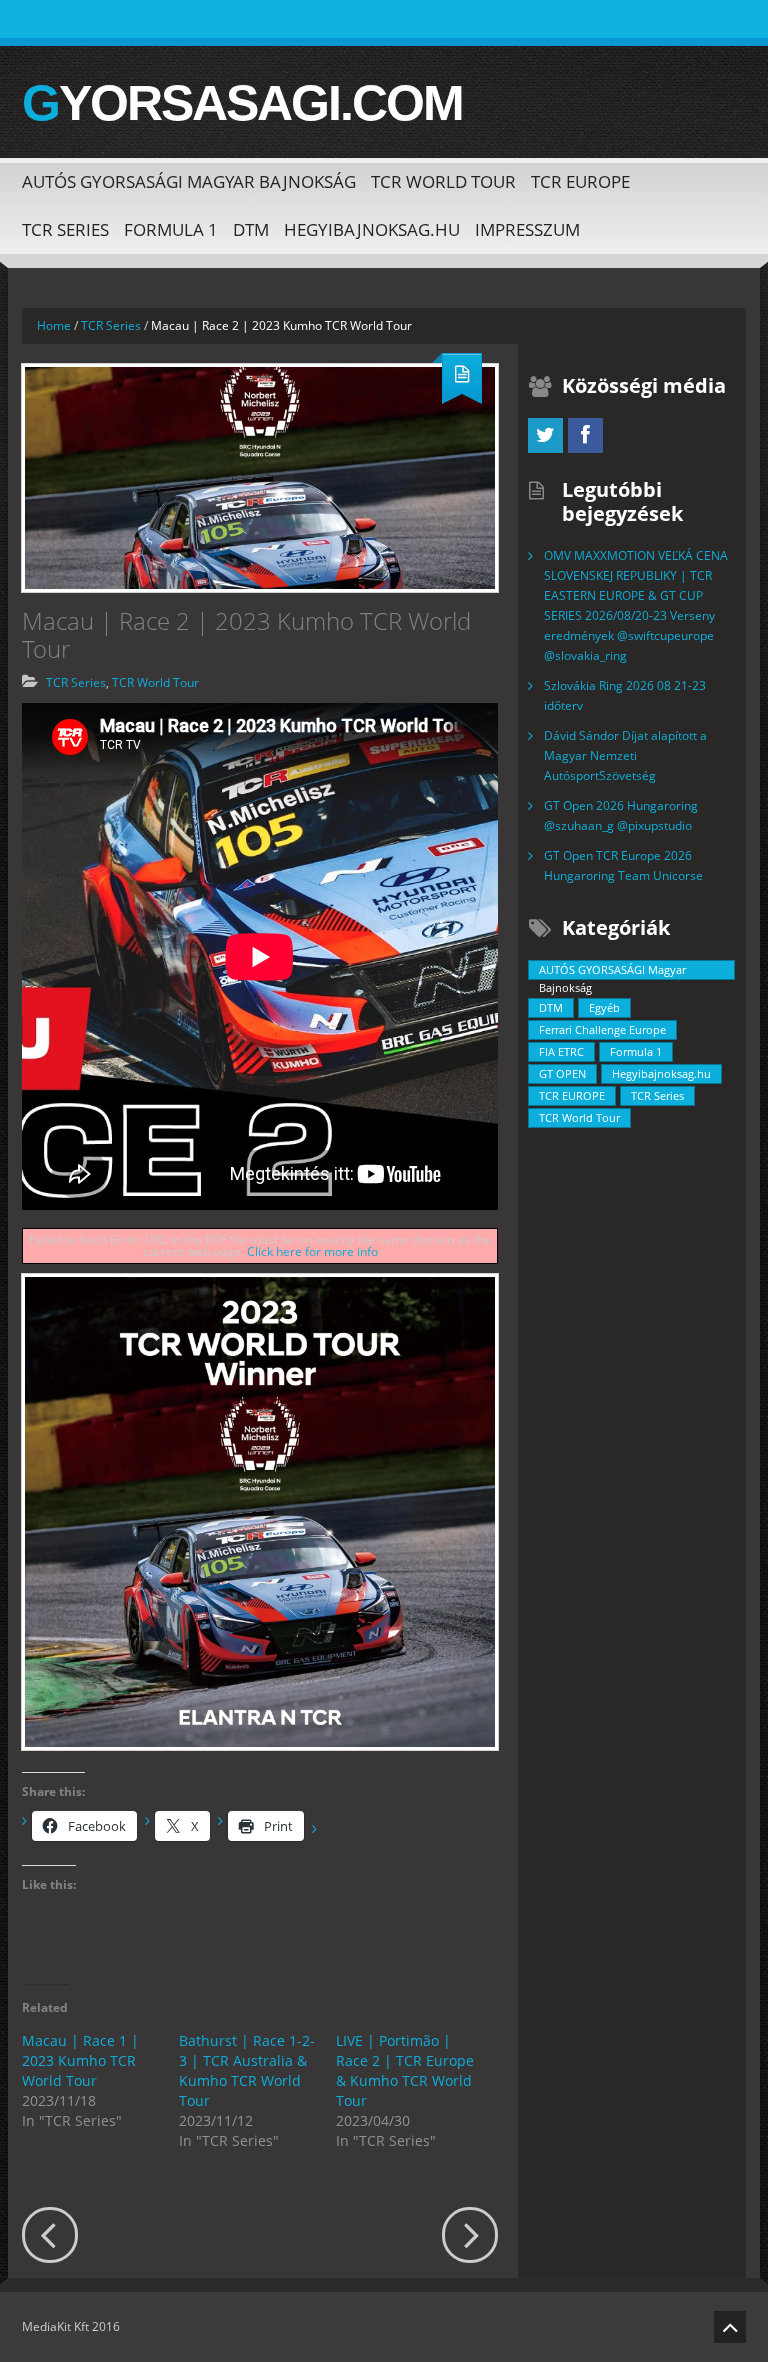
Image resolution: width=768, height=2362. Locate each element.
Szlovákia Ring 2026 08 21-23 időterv (625, 695)
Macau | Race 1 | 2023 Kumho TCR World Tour (80, 2060)
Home (54, 325)
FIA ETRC (561, 1051)
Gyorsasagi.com (242, 103)
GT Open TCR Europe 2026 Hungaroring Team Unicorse (623, 865)
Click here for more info (312, 1251)
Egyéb (604, 1007)
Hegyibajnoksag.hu (372, 229)
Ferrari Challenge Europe (602, 1029)
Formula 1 (171, 229)
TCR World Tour (443, 181)
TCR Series (65, 229)
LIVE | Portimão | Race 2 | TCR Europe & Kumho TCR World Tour (405, 2070)
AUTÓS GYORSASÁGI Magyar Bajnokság (189, 181)
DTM (251, 229)
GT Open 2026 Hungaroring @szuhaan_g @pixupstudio (621, 815)
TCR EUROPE (580, 181)
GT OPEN (562, 1073)
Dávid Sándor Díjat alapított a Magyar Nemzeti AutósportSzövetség (625, 755)
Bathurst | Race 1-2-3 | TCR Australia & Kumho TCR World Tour (247, 2070)
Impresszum (527, 229)
